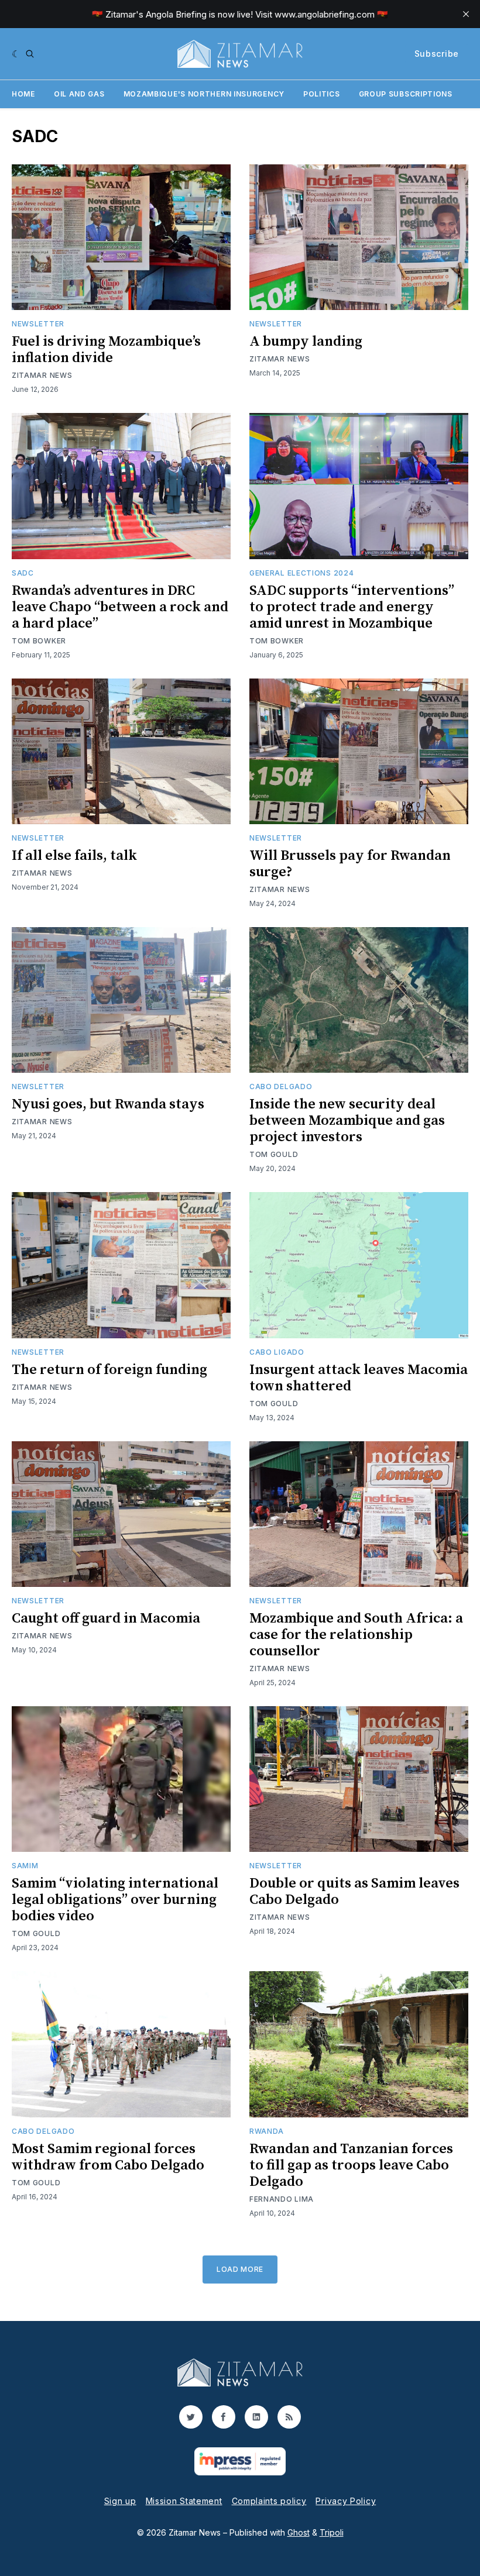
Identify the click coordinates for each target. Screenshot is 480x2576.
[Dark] (16, 54)
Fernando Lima (282, 2199)
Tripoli (332, 2532)
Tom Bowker (39, 641)
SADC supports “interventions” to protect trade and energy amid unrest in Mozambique (352, 607)
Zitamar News (42, 375)
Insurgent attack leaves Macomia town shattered (359, 1378)
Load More (240, 2269)
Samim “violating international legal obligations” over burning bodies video (115, 1900)
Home (23, 94)
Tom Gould (274, 1154)
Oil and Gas (79, 94)
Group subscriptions (406, 94)
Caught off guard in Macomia (106, 1618)
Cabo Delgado (281, 1086)
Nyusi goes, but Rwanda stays (108, 1104)
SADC (23, 573)
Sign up (120, 2501)
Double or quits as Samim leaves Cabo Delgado (354, 1892)
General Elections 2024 (301, 573)
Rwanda (267, 2131)
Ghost (299, 2532)
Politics (322, 94)
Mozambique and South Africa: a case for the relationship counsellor (356, 1635)
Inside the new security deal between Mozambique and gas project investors (347, 1121)
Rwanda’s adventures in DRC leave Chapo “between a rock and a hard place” (120, 607)
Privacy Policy (346, 2501)
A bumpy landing (306, 342)
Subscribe (437, 54)
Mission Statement (184, 2501)
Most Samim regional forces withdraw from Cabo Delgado (108, 2157)
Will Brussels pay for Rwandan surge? (350, 864)
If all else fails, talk (74, 856)
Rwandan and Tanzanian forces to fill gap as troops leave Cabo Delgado (351, 2165)
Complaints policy (269, 2501)
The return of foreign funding (109, 1370)
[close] (466, 14)
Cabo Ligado (277, 1352)
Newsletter (38, 324)
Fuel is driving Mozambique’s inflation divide (106, 350)
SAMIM (25, 1866)
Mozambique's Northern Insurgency (204, 94)
